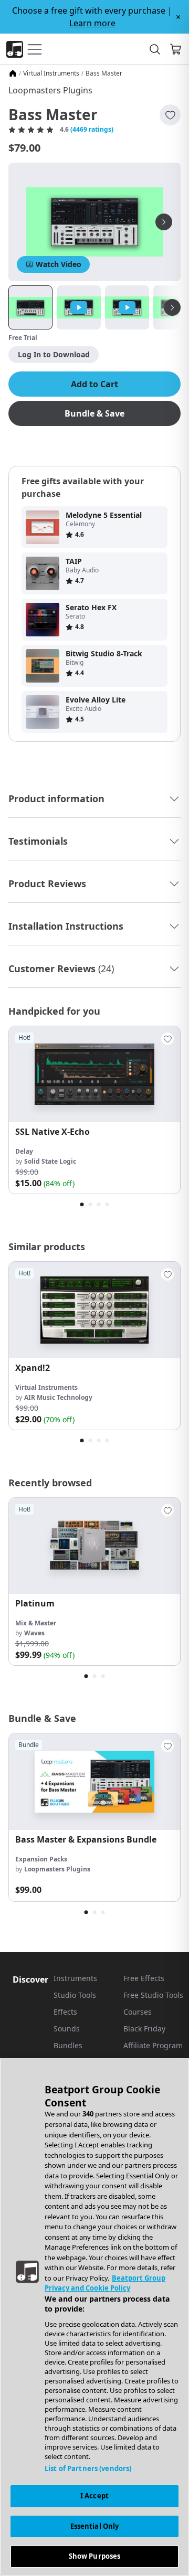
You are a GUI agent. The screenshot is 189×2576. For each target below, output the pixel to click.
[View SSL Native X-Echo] (94, 1074)
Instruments (75, 1978)
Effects (65, 2012)
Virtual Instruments (51, 73)
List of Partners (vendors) (88, 2468)
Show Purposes (95, 2556)
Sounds (67, 2029)
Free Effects (144, 1978)
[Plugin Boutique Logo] (15, 49)
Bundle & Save (94, 413)
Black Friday (144, 2029)
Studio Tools (75, 1995)
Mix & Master (36, 1623)
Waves (34, 1633)
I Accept (94, 2496)
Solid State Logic (50, 1161)
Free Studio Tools (153, 1995)
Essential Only (95, 2526)
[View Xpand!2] (94, 1310)
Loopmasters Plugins (50, 90)
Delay (24, 1151)
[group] (94, 1110)
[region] (94, 2317)
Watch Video (59, 264)
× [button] (178, 17)
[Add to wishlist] (170, 115)
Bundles (68, 2045)
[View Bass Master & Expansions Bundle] (94, 1781)
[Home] (13, 73)
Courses (138, 2012)
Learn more (92, 23)
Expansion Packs (41, 1859)
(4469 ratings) (92, 130)
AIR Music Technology (58, 1397)
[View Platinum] (94, 1546)
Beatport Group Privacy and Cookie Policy (105, 2283)
